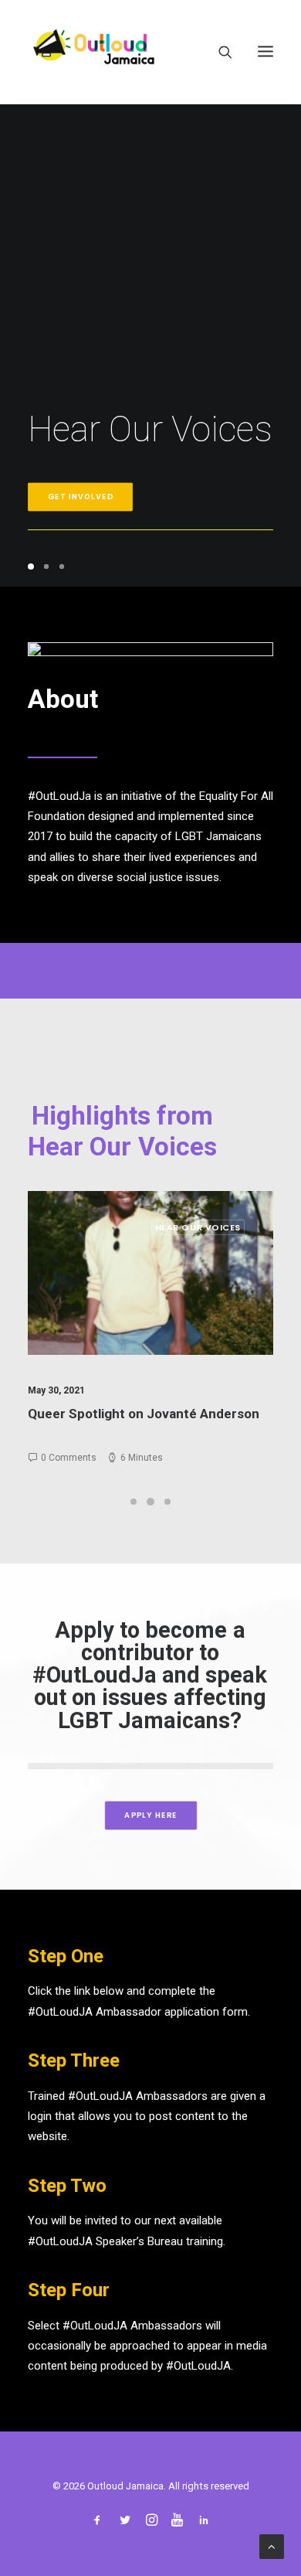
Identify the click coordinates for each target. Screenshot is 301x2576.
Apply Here (150, 1815)
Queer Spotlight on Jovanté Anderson (137, 1414)
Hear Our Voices (191, 1227)
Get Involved (81, 497)
